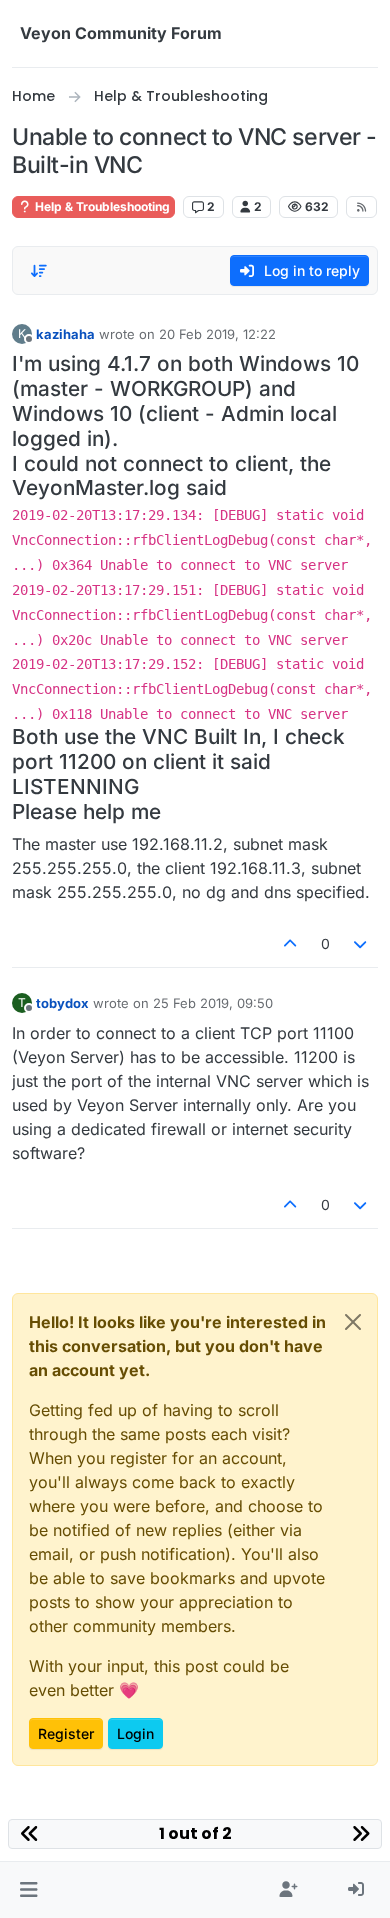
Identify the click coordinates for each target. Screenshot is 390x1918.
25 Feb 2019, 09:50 (213, 1003)
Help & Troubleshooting (101, 206)
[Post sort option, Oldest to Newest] (39, 271)
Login (135, 1733)
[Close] (353, 1322)
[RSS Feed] (361, 207)
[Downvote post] (361, 943)
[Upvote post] (290, 943)
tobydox (62, 1003)
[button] (28, 1890)
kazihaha (65, 334)
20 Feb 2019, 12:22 (217, 334)
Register (66, 1733)
